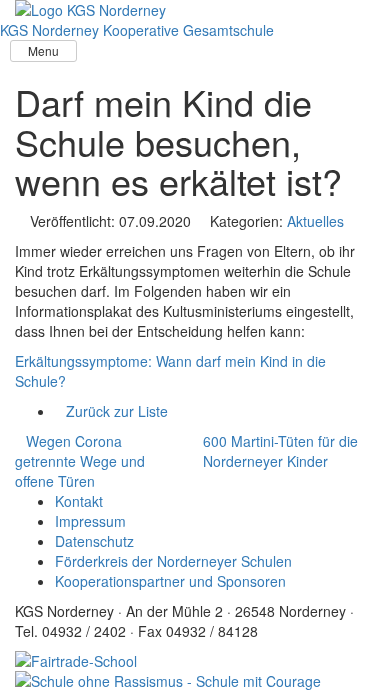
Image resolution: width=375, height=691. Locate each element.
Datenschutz (94, 541)
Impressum (90, 521)
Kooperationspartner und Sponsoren (170, 581)
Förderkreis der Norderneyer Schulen (173, 561)
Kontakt (79, 501)
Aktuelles (315, 221)
